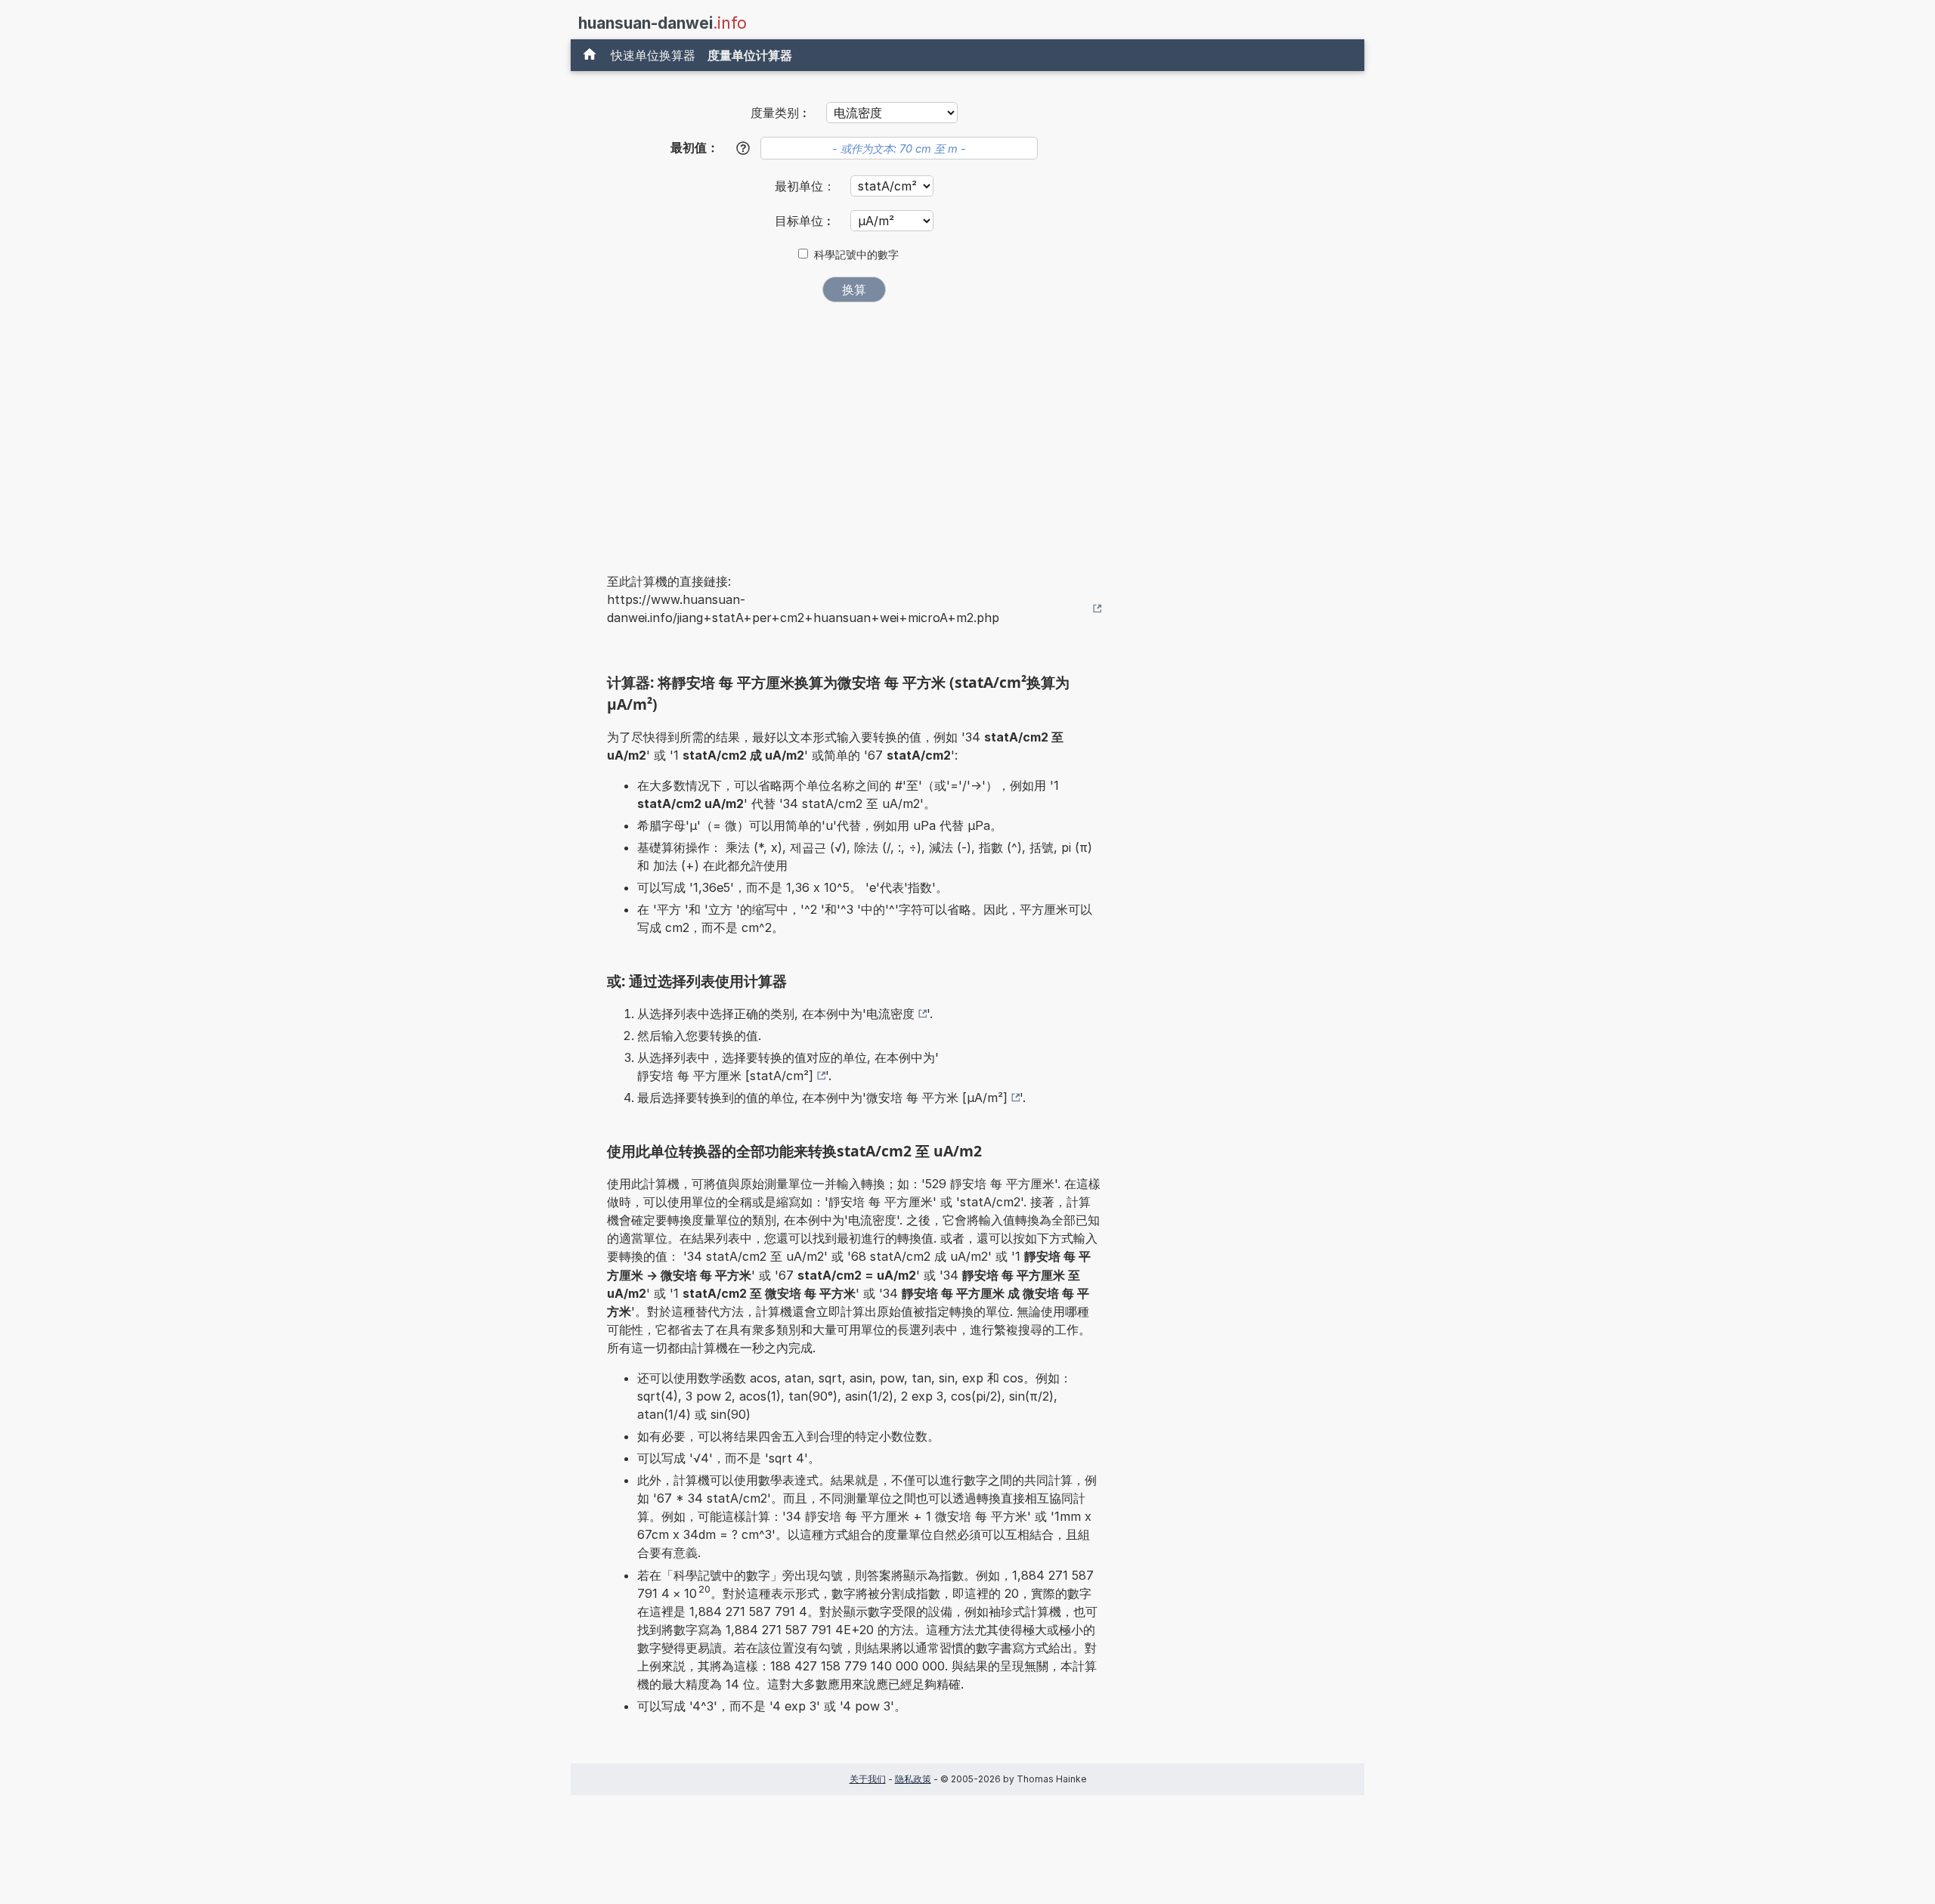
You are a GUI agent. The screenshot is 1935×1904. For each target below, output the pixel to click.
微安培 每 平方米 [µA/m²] (937, 1098)
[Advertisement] (854, 427)
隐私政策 (913, 1779)
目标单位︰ (807, 221)
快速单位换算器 (653, 55)
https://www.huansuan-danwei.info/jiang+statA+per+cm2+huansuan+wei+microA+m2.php (803, 608)
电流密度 (890, 1014)
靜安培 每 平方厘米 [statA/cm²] (725, 1076)
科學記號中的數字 (856, 255)
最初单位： (807, 186)
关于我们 (868, 1779)
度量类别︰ (781, 113)
